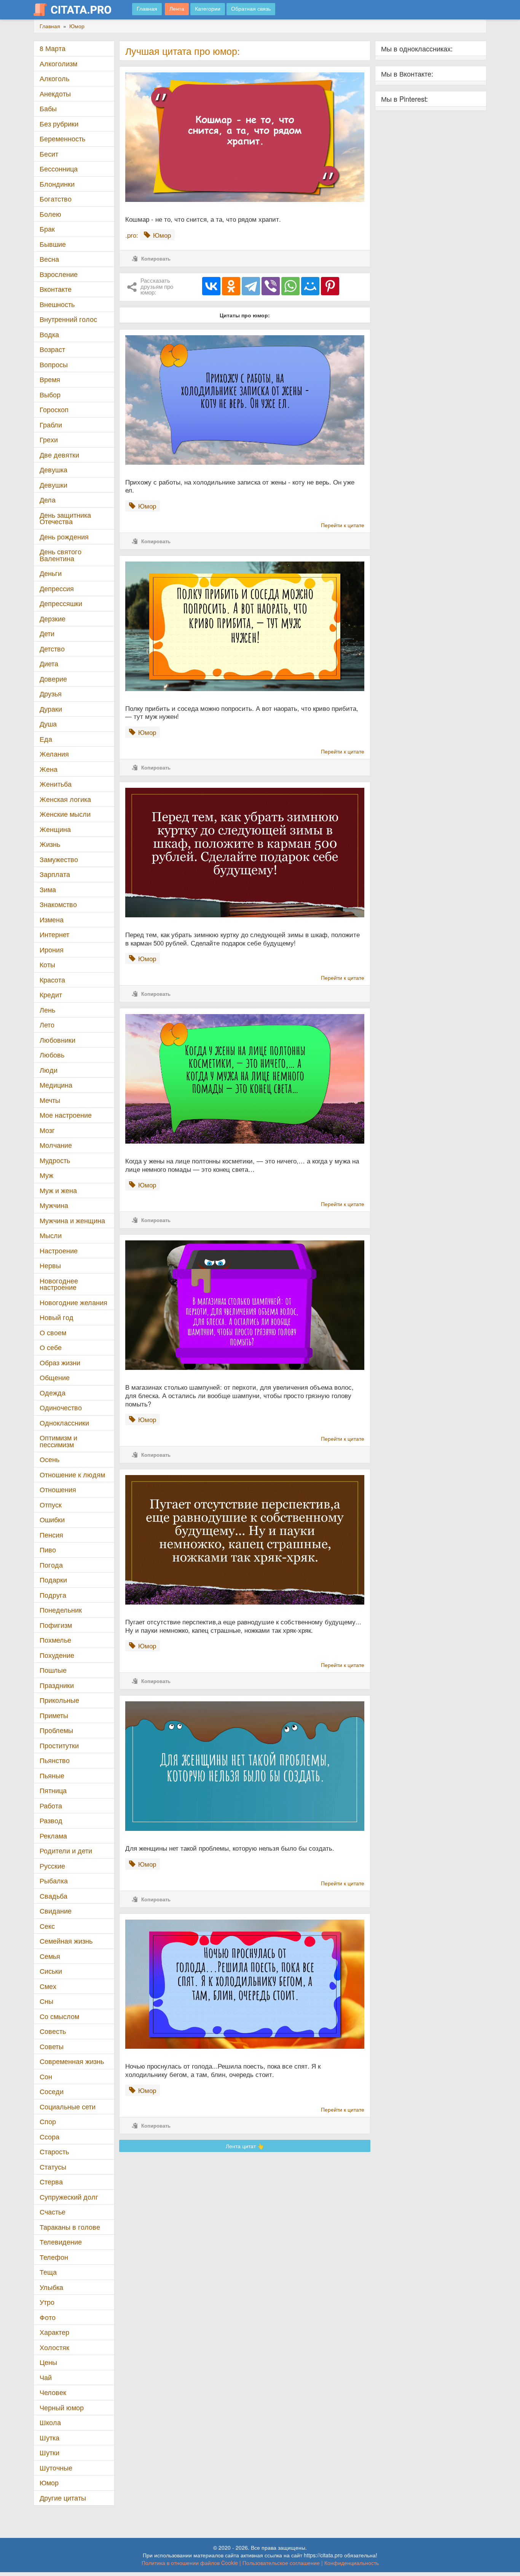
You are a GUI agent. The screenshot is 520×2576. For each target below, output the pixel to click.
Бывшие (53, 244)
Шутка (49, 2438)
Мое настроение (66, 1115)
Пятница (53, 1790)
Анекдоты (55, 94)
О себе (51, 1347)
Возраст (52, 349)
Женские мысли (65, 814)
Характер (54, 2332)
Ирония (52, 950)
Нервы (50, 1265)
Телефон (54, 2257)
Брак (47, 229)
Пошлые (53, 1670)
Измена (52, 919)
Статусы (53, 2167)
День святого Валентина (61, 555)
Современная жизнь (72, 2061)
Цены (48, 2362)
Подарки (53, 1580)
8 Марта (53, 48)
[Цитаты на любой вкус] (78, 10)
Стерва (51, 2182)
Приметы (54, 1715)
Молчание (56, 1145)
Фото (48, 2317)
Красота (52, 980)
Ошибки (52, 1519)
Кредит (51, 994)
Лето (47, 1025)
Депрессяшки (61, 603)
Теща (48, 2272)
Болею (50, 214)
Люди (49, 1070)
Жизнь (50, 844)
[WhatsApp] (290, 286)
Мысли (51, 1235)
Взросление (59, 274)
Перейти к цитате (343, 525)
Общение (55, 1377)
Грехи (49, 439)
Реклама (53, 1836)
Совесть (53, 2031)
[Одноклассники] (231, 286)
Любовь (52, 1055)
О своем (53, 1332)
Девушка (53, 470)
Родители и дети (66, 1850)
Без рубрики (59, 124)
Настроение (59, 1250)
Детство (52, 649)
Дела (48, 500)
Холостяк (54, 2347)
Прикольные (59, 1700)
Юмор (49, 2482)
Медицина (56, 1085)
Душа (48, 724)
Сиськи (51, 1971)
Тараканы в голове (70, 2227)
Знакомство (58, 904)
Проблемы (56, 1730)
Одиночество (61, 1407)
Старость (54, 2151)
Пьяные (52, 1775)
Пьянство (55, 1760)
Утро (47, 2302)
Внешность (57, 304)
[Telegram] (251, 286)
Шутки (49, 2452)
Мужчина (54, 1205)
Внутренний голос (68, 319)
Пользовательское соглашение (281, 2563)
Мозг (47, 1130)
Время (50, 379)
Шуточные (56, 2468)
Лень (47, 1010)
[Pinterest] (330, 286)
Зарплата (55, 874)
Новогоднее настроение (59, 1284)
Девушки (53, 485)
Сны (46, 2001)
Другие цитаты (63, 2498)
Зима (48, 889)
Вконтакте (56, 289)
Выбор (50, 394)
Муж (46, 1175)
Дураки (51, 709)
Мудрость (55, 1160)
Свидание (56, 1911)
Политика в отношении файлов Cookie (190, 2563)
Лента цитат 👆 (245, 2146)
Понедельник (61, 1610)
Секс (47, 1926)
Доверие (53, 679)
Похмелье (55, 1640)
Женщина (55, 829)
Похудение (57, 1655)
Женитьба (56, 784)
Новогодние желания (73, 1302)
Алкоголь (54, 78)
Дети (47, 633)
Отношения (58, 1489)
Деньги (51, 573)
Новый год (57, 1317)
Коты (47, 964)
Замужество (59, 859)
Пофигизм (56, 1625)
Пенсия (51, 1535)
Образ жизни (60, 1362)
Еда (46, 739)
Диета (49, 663)
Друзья (51, 694)
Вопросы (54, 364)
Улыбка (51, 2287)
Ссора (49, 2137)
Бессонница (59, 169)
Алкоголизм (58, 63)
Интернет (54, 934)
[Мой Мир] (310, 286)
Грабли (51, 425)
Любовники (57, 1040)
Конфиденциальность (352, 2563)
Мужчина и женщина (72, 1220)
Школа (50, 2422)
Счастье (53, 2212)
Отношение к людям (72, 1474)
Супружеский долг (69, 2197)
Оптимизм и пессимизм (58, 1441)
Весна (49, 259)
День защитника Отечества (65, 518)
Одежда (53, 1393)
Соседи (52, 2091)
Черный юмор (62, 2407)
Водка (49, 334)
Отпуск (51, 1505)
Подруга (53, 1595)
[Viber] (271, 286)
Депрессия (57, 588)
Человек (53, 2392)
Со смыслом (59, 2016)
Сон (46, 2076)
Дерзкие (53, 618)
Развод (51, 1820)
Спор (48, 2121)
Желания (54, 754)
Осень (49, 1459)
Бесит (49, 154)
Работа (51, 1806)
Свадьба (53, 1896)
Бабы (48, 108)
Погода (51, 1565)
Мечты (50, 1100)
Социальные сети (68, 2106)
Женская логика (65, 799)
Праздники (57, 1685)
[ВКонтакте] (211, 286)
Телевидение (61, 2242)
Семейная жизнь (66, 1941)
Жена (49, 769)
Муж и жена (58, 1190)
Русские (52, 1866)
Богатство (56, 199)
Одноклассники (64, 1423)
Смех (48, 1986)
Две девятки (59, 455)
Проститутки (59, 1745)
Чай (46, 2377)
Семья (50, 1956)
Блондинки (57, 184)
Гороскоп (54, 409)
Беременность (62, 138)
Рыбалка (54, 1881)
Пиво (48, 1550)
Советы (52, 2046)
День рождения (64, 537)
